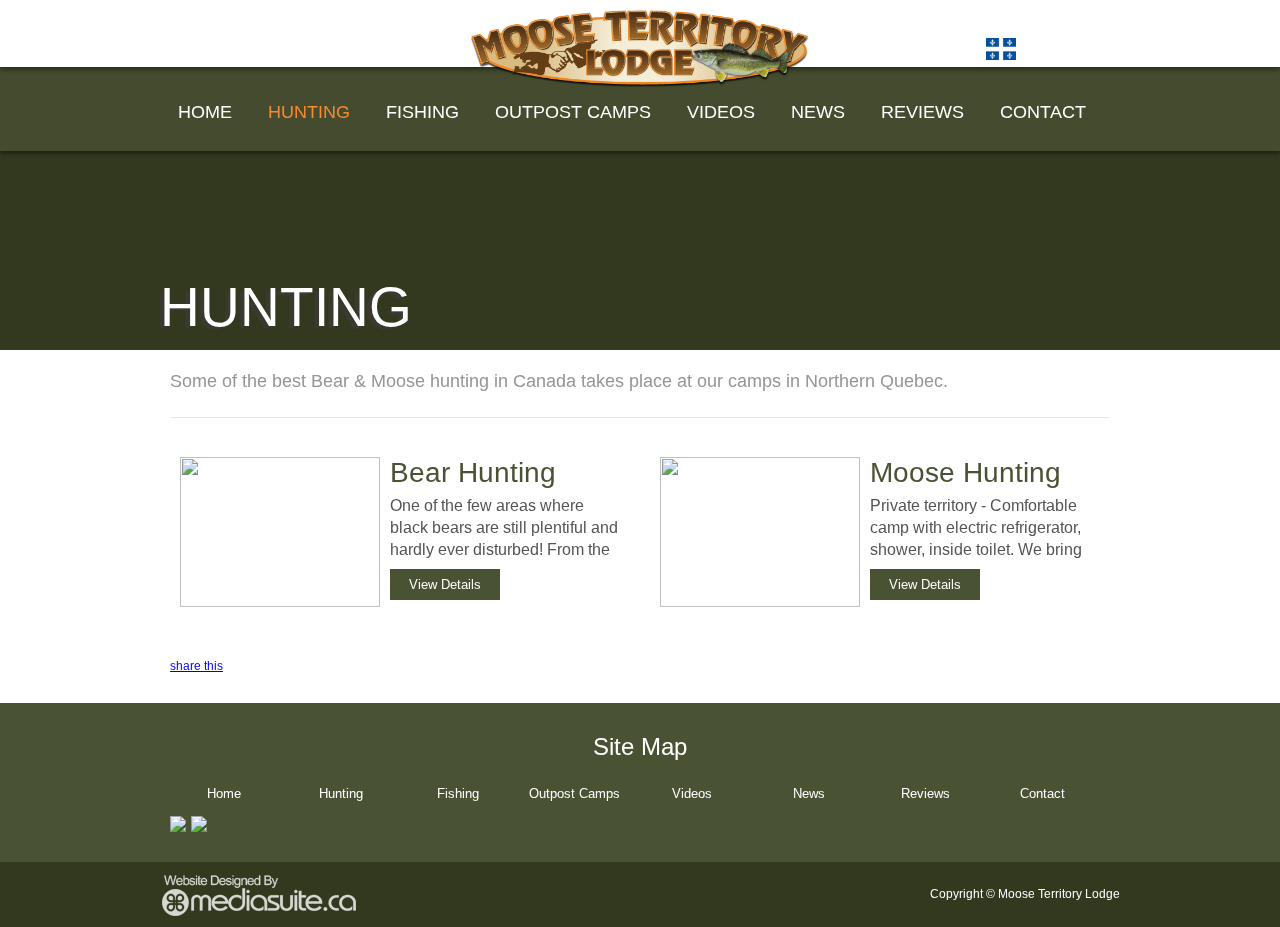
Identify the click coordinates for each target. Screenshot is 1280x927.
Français (1060, 47)
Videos (721, 112)
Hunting (309, 112)
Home (205, 112)
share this (196, 666)
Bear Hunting (473, 472)
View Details (445, 584)
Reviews (922, 112)
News (818, 112)
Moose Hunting (965, 472)
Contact (1043, 112)
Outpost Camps (573, 112)
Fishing (422, 112)
